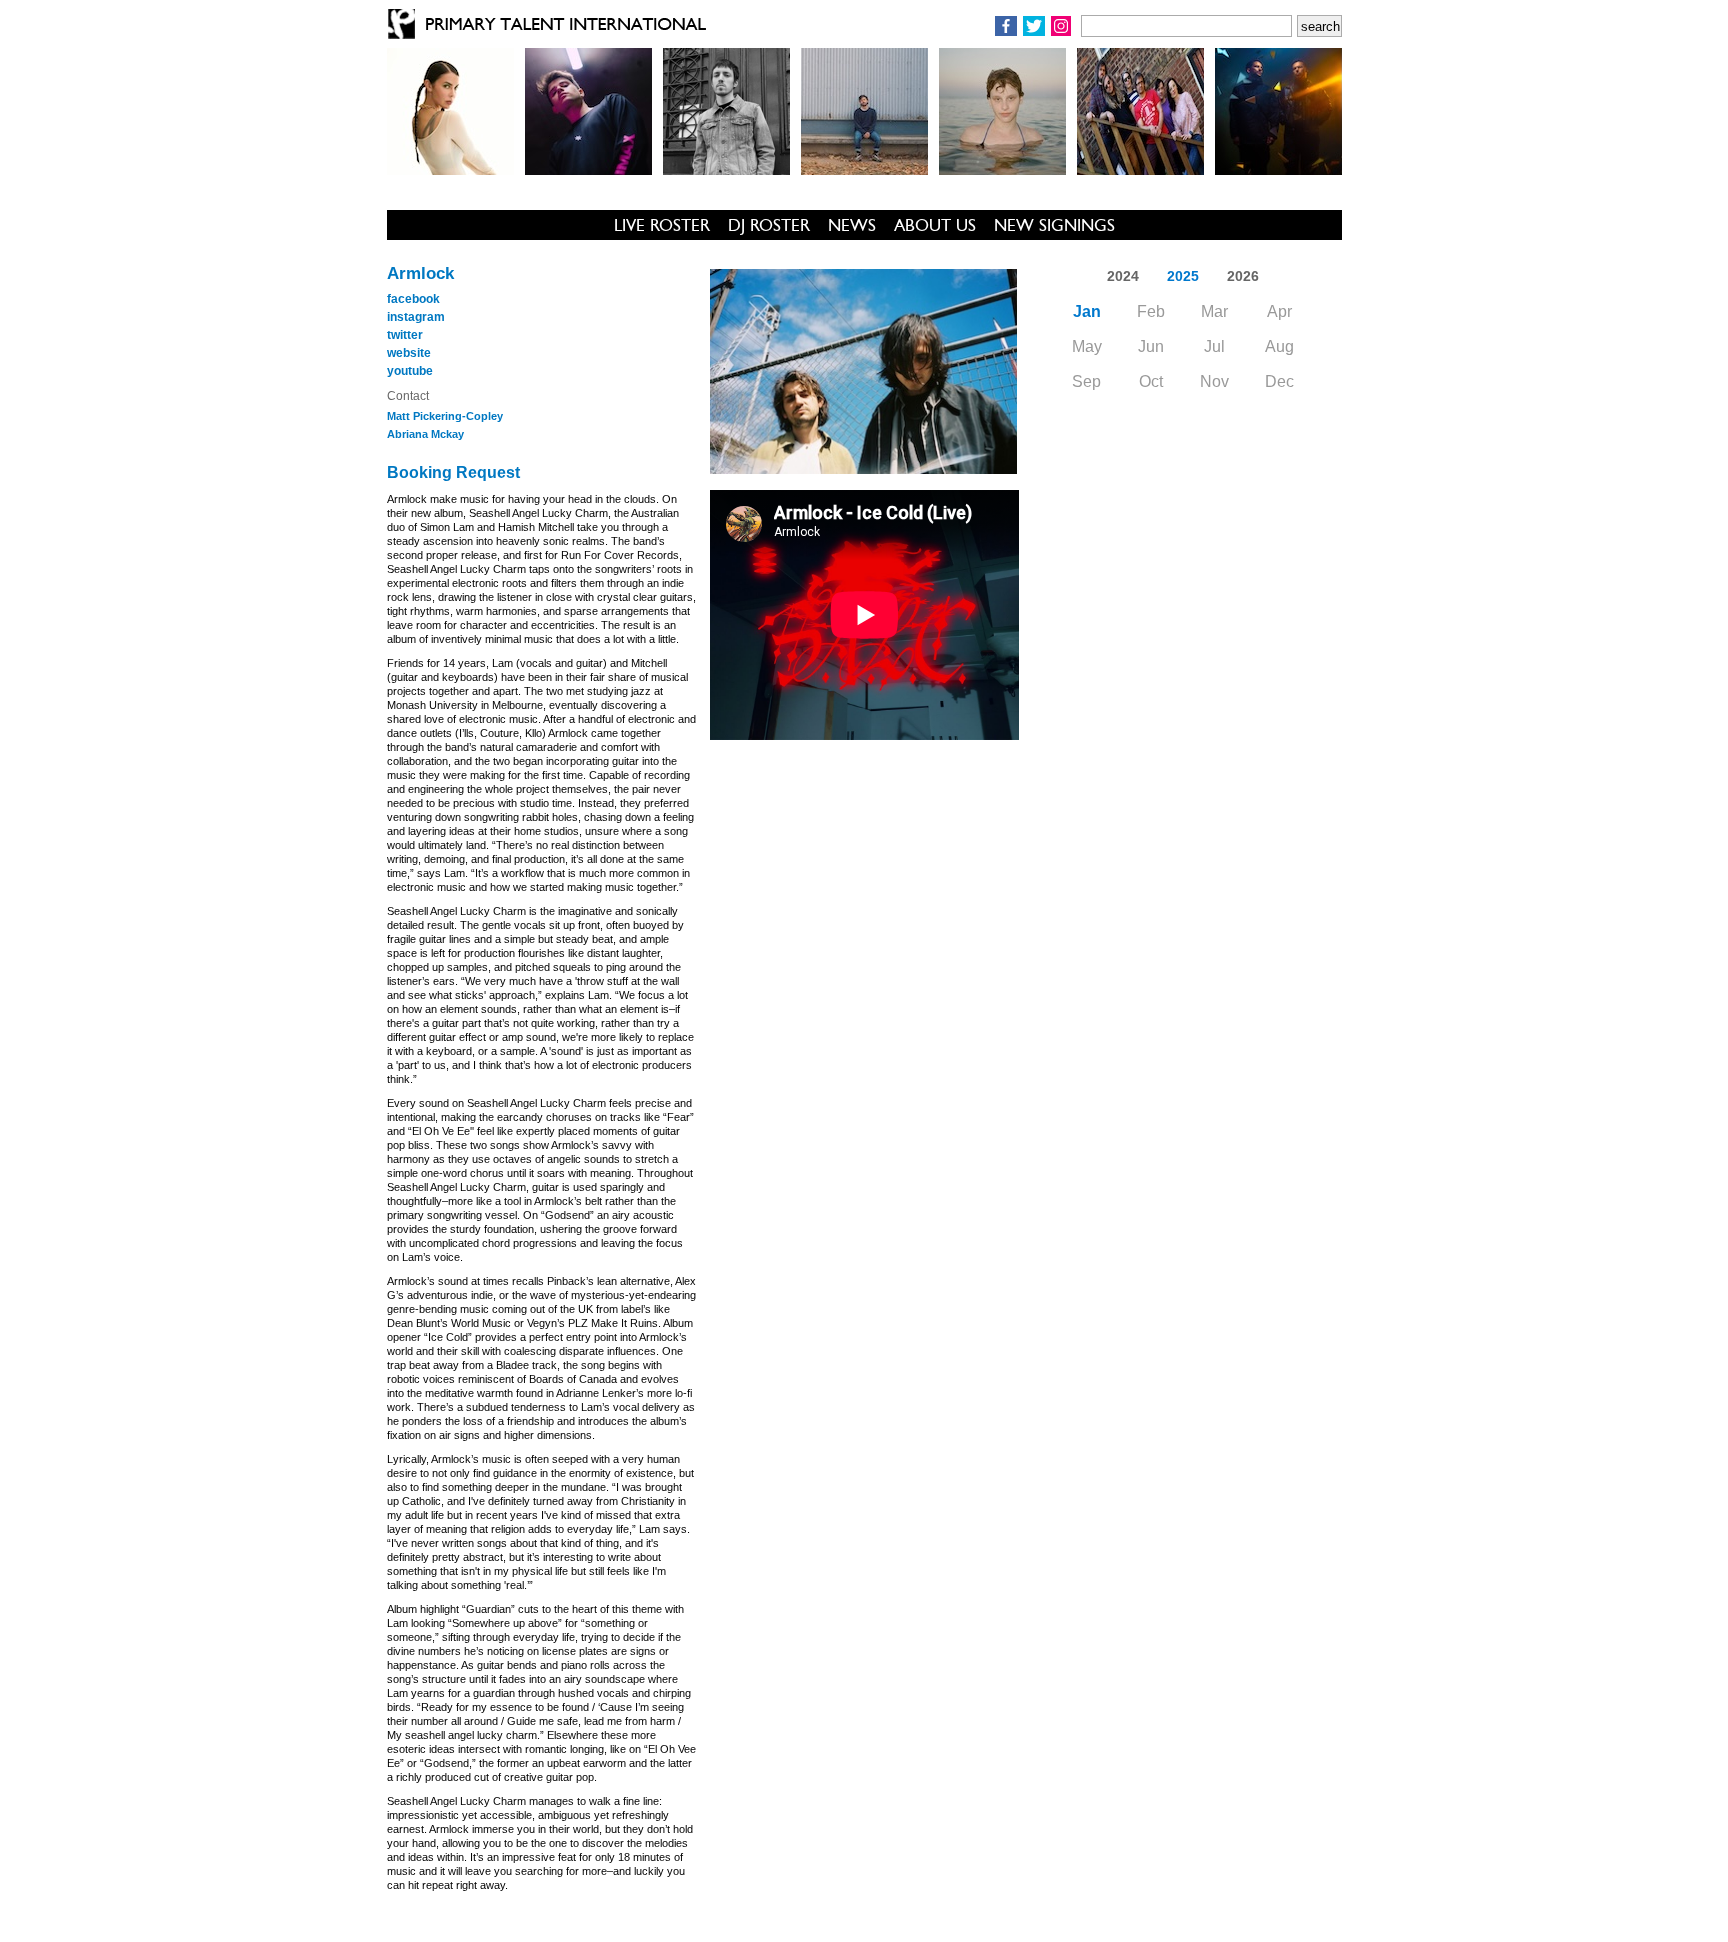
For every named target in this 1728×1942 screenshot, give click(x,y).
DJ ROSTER (769, 225)
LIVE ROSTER (662, 225)
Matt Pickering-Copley (445, 416)
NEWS (852, 225)
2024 (1123, 276)
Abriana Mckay (425, 434)
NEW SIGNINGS (1054, 225)
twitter (405, 335)
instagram (416, 317)
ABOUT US (935, 225)
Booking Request (453, 472)
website (409, 353)
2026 (1243, 276)
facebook (413, 299)
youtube (410, 371)
